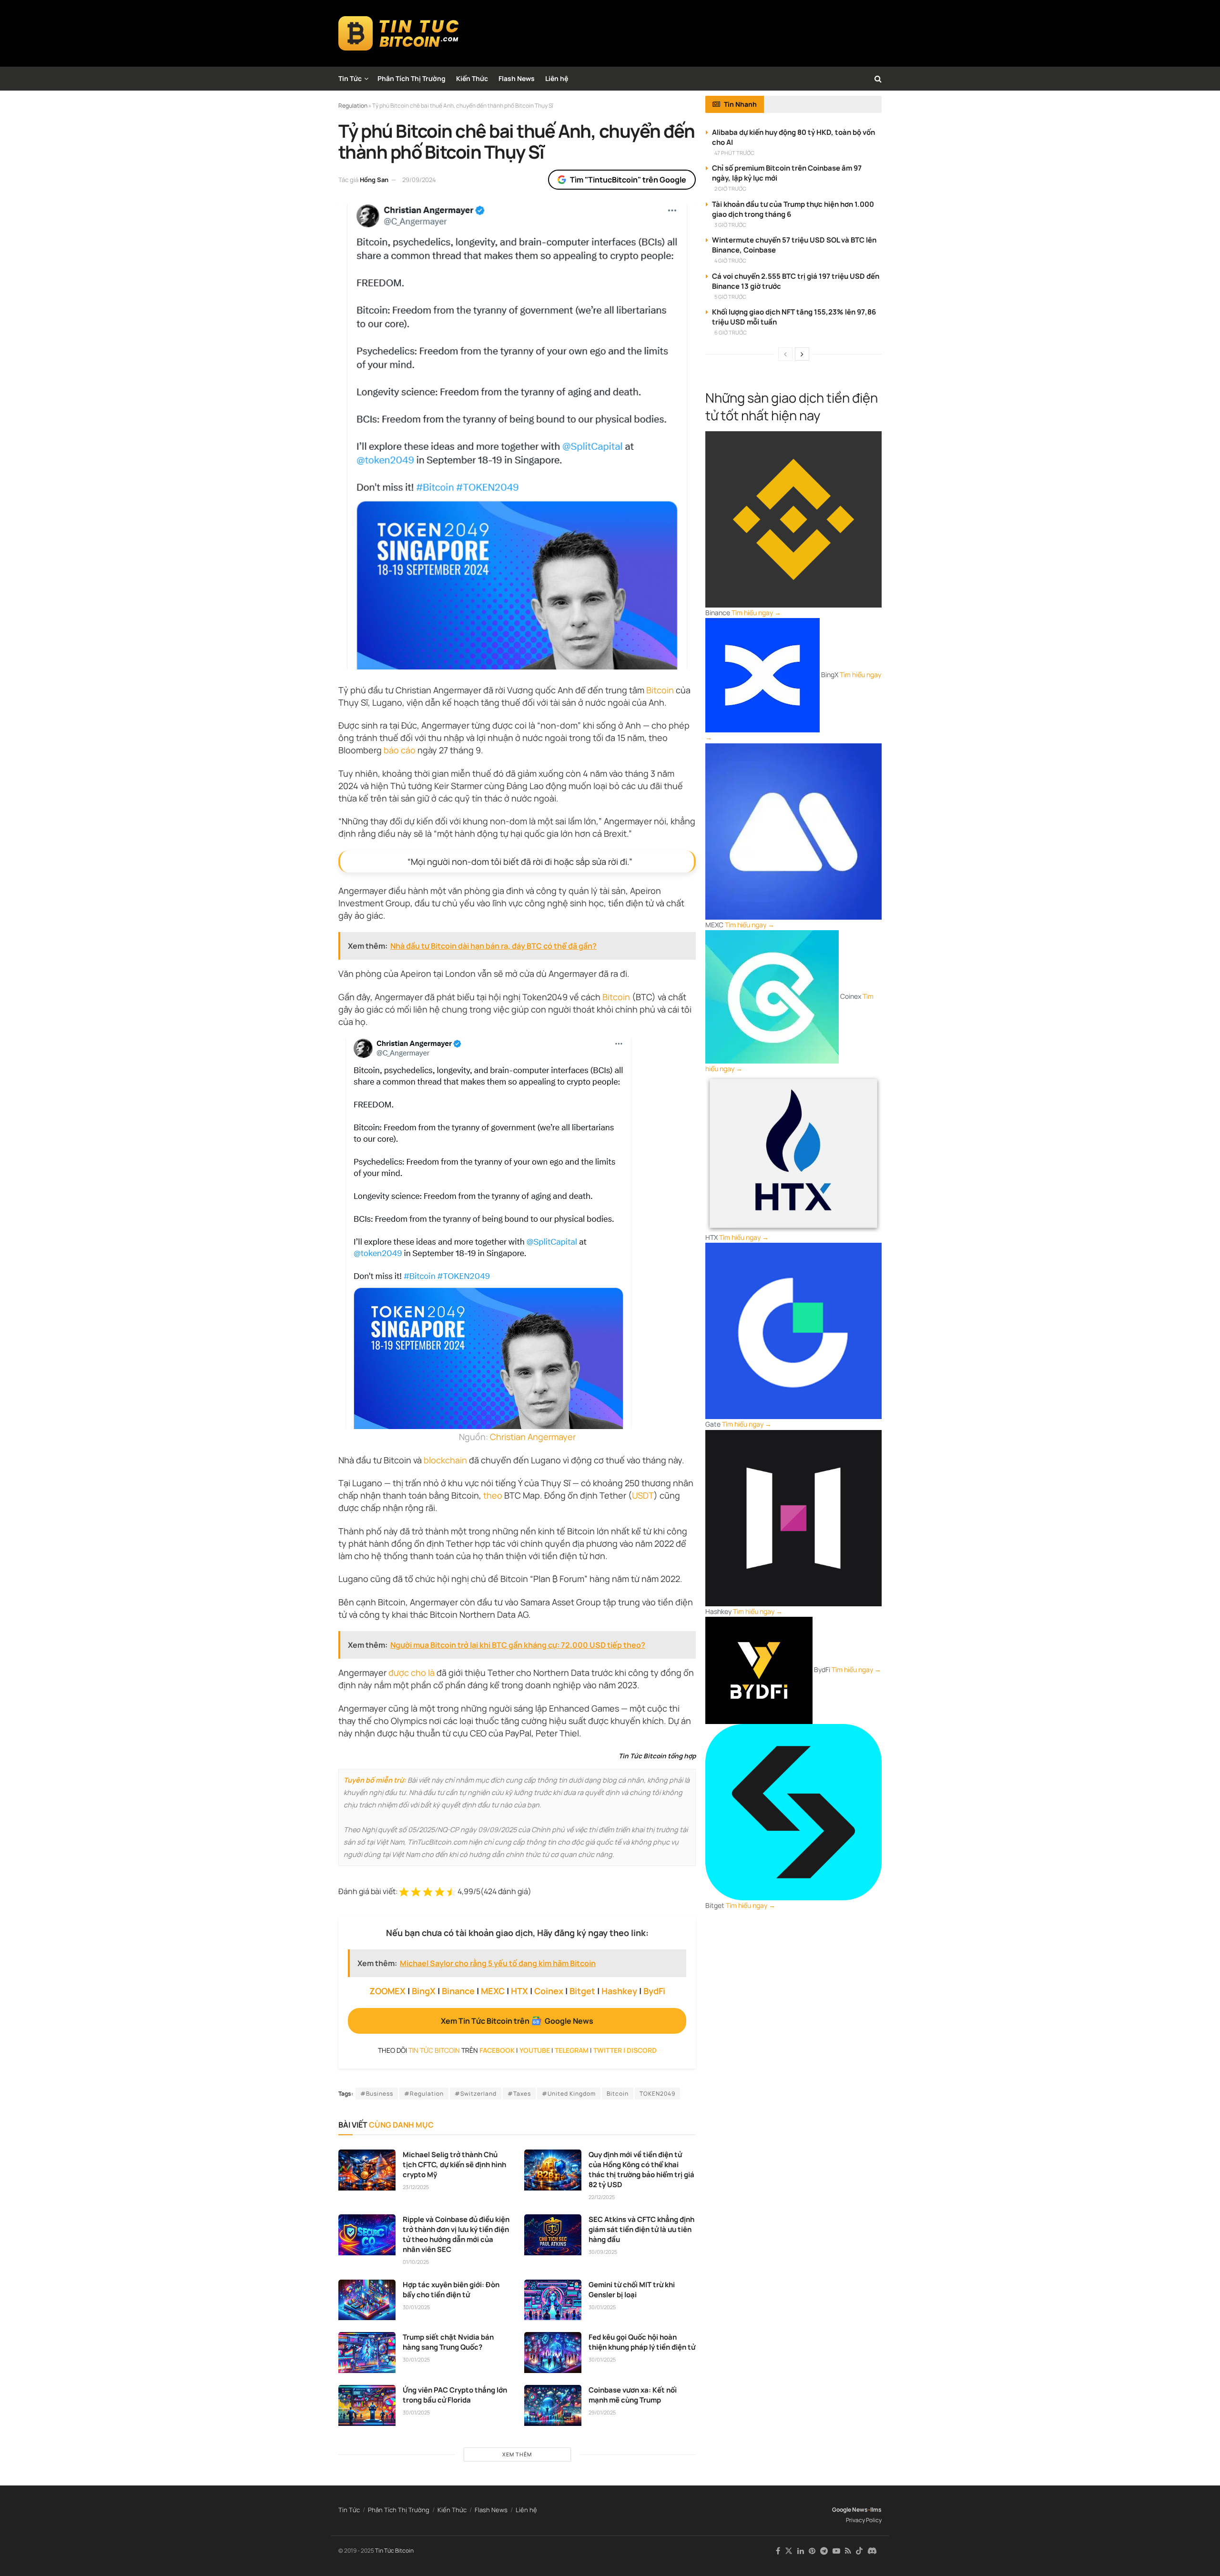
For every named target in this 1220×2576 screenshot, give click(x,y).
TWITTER (608, 2050)
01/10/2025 (416, 2262)
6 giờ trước (731, 332)
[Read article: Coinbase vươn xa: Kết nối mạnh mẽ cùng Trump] (553, 2405)
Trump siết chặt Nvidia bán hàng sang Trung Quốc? (448, 2342)
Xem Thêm (517, 2454)
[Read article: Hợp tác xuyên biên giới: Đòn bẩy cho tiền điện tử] (367, 2300)
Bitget (582, 1991)
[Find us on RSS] (848, 2551)
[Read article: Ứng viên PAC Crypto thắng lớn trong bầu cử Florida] (367, 2405)
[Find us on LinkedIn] (801, 2551)
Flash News (517, 78)
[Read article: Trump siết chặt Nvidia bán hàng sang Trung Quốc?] (367, 2353)
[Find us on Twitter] (789, 2551)
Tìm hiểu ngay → (756, 613)
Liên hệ (557, 78)
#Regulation (424, 2094)
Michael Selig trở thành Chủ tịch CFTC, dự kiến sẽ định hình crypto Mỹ (454, 2165)
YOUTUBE (535, 2050)
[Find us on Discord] (872, 2551)
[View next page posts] (802, 354)
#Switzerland (476, 2094)
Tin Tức (350, 78)
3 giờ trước (730, 225)
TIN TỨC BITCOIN (434, 2050)
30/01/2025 (416, 2307)
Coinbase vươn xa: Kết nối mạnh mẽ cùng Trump (633, 2395)
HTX (519, 1991)
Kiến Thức (472, 78)
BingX (424, 1991)
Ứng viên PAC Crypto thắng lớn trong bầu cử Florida (455, 2395)
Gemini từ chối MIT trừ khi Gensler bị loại (632, 2290)
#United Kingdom (569, 2094)
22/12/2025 (602, 2197)
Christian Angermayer (533, 1437)
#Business (377, 2094)
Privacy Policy (864, 2520)
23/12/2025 (416, 2187)
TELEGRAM (572, 2050)
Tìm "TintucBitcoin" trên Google (628, 180)
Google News (850, 2510)
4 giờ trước (730, 260)
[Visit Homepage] (399, 33)
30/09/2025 (603, 2252)
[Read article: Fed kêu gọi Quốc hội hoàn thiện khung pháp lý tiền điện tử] (553, 2353)
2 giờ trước (730, 188)
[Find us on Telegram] (824, 2551)
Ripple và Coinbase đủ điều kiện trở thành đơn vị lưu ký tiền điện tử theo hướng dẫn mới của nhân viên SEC (456, 2234)
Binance (458, 1991)
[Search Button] (878, 79)
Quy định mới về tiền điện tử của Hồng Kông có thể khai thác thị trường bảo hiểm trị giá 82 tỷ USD (641, 2170)
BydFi (654, 1991)
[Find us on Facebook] (778, 2551)
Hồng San (374, 180)
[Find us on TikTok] (859, 2551)
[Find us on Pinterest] (812, 2551)
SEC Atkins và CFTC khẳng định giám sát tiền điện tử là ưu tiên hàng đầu (641, 2229)
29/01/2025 (602, 2412)
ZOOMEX (387, 1991)
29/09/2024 (419, 180)
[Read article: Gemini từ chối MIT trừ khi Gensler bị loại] (553, 2300)
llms (876, 2510)
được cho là (412, 1673)
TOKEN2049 (657, 2094)
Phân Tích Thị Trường (412, 78)
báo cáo (400, 750)
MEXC (493, 1991)
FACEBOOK (497, 2050)
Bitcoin (660, 690)
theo (493, 1495)
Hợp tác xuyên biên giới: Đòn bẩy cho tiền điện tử (451, 2290)
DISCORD (642, 2050)
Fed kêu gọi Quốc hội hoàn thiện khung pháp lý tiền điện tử (642, 2342)
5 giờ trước (730, 297)
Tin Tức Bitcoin (394, 2551)
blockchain (445, 1460)
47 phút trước (734, 153)
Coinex (549, 1991)
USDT (643, 1495)
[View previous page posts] (785, 354)
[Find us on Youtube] (836, 2551)
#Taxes (519, 2094)
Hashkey (619, 1991)
